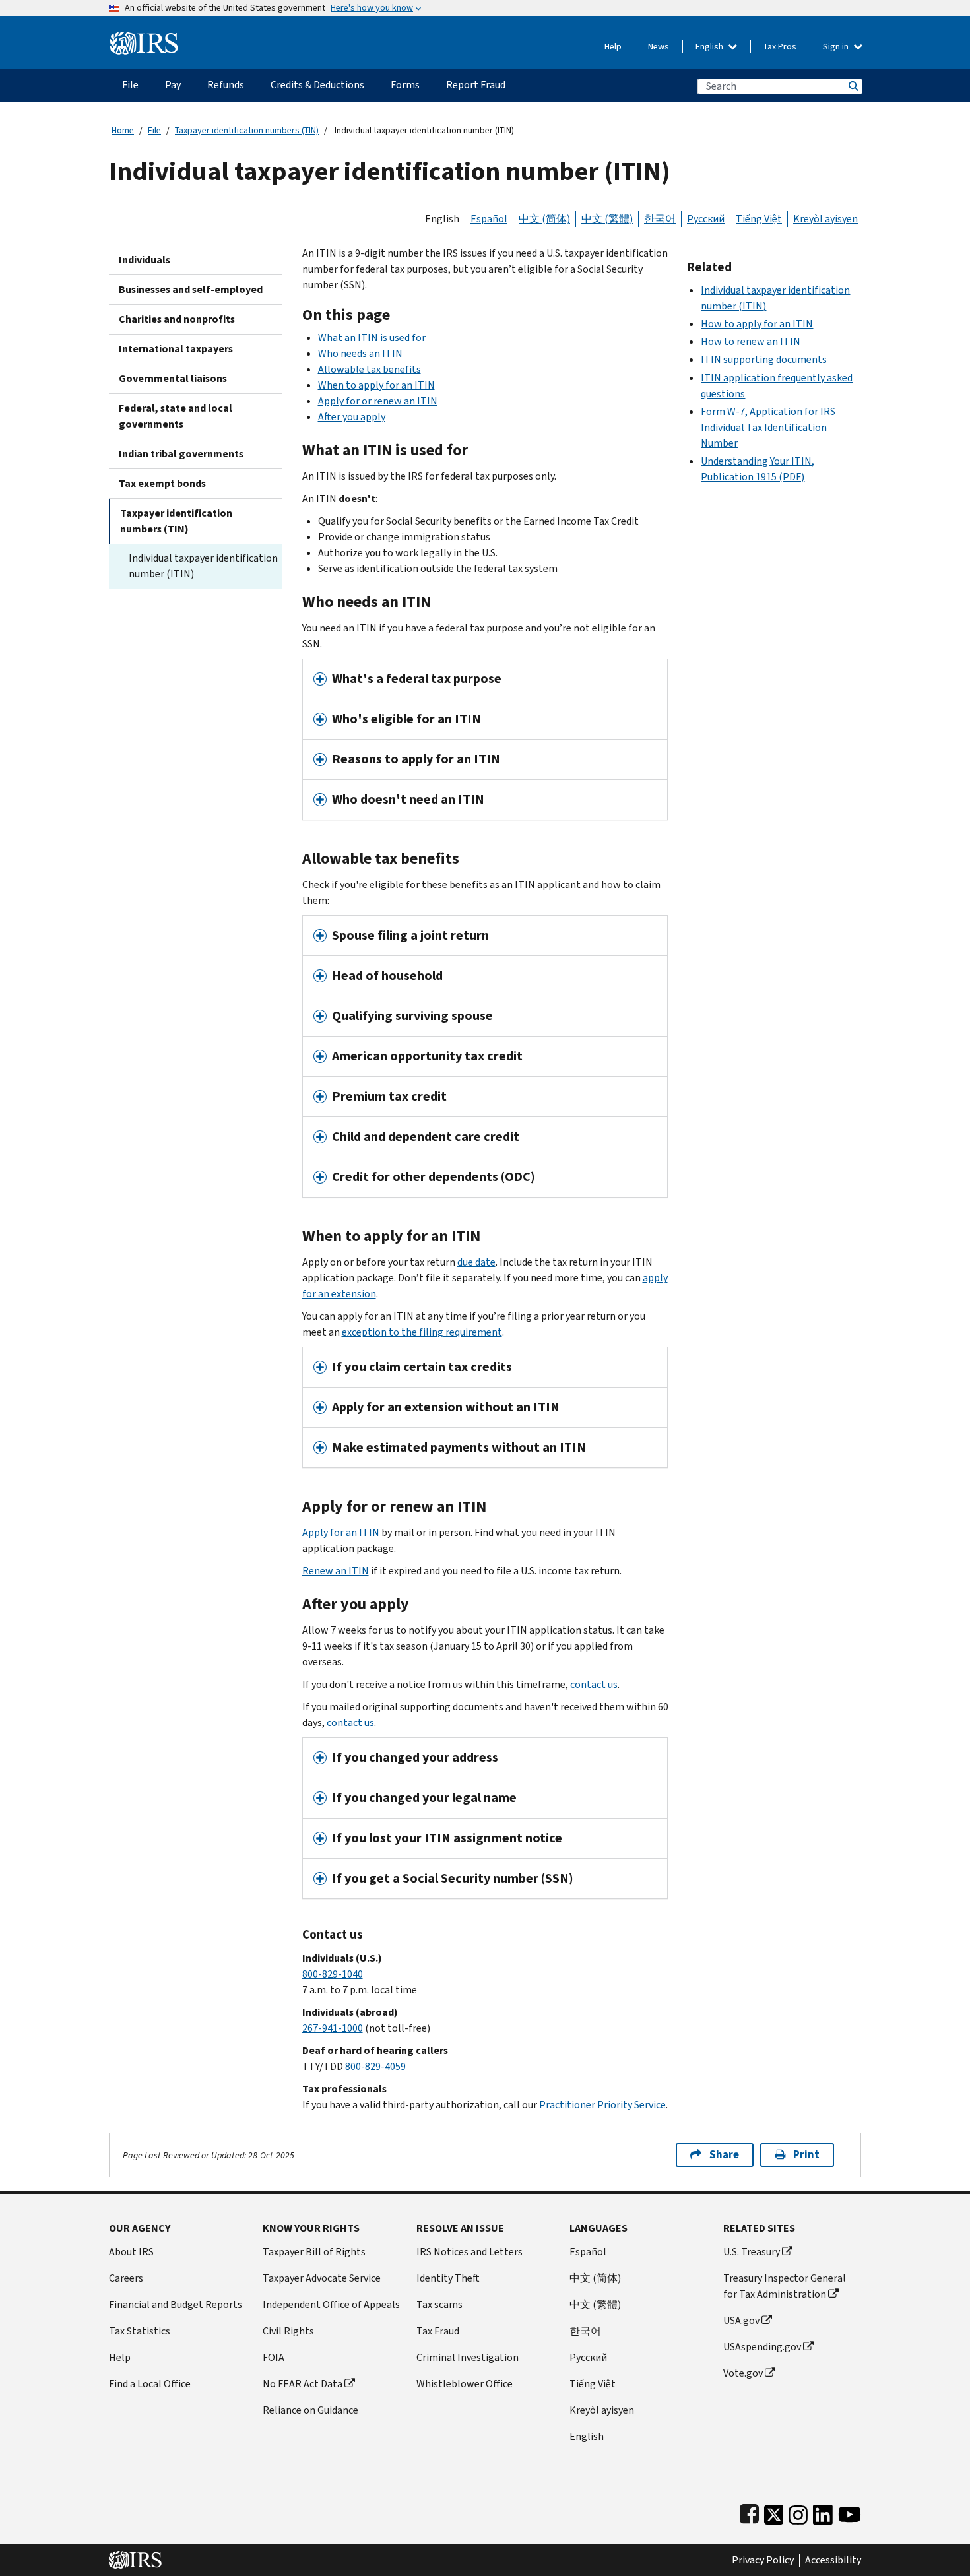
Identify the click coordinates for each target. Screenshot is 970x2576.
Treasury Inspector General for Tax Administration (785, 2286)
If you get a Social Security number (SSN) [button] (453, 1878)
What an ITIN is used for (372, 338)
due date (476, 1262)
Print (806, 2155)
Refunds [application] (226, 85)
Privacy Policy (763, 2560)
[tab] (485, 679)
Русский (706, 219)
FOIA (274, 2357)
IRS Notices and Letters (469, 2252)
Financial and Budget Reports (176, 2304)
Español (489, 219)
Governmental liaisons (173, 378)
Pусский (588, 2357)
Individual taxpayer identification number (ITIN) (203, 566)
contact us (594, 1684)
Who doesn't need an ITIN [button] (408, 799)
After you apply (352, 417)
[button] (485, 719)
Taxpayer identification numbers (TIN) (247, 130)
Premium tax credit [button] (389, 1096)
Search (853, 86)
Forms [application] (405, 85)
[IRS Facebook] (749, 2512)
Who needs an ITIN (360, 353)
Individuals (145, 260)
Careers (126, 2278)
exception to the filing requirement (422, 1332)
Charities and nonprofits (177, 319)
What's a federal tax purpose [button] (417, 679)
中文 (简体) (544, 219)
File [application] (130, 85)
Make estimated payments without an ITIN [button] (459, 1447)
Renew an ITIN (336, 1571)
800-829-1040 (333, 1974)
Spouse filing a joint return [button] (410, 935)
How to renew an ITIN (751, 341)
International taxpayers (176, 349)
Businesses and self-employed (191, 289)
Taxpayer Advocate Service (322, 2278)
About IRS (131, 2252)
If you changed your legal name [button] (424, 1798)
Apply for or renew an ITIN (378, 401)
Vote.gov (743, 2373)
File (154, 130)
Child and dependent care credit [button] (426, 1137)
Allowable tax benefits (370, 369)
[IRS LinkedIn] (823, 2512)
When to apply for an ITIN (376, 385)
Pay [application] (173, 85)
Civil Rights (288, 2331)
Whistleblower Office (465, 2384)
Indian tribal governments (181, 454)
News (659, 47)
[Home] (144, 38)
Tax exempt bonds (162, 483)
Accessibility (833, 2560)
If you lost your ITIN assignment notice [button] (447, 1838)
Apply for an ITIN (341, 1532)
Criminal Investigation (468, 2357)
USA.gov (741, 2320)
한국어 (660, 219)
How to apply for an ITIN (757, 324)
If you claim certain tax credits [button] (422, 1367)
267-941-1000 (333, 2028)
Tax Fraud (438, 2331)
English (710, 47)
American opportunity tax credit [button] (427, 1056)
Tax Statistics (140, 2331)
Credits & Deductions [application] (317, 85)
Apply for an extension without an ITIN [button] (446, 1407)
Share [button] (724, 2155)
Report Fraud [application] (476, 85)
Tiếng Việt (759, 219)
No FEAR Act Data (303, 2384)
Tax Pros (780, 47)
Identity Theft (448, 2278)
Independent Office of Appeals (331, 2304)
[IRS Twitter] (774, 2512)
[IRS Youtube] (850, 2512)
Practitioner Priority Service (602, 2105)
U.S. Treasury (752, 2252)
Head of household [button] (387, 976)
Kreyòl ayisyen (825, 219)
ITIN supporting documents (764, 359)
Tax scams (439, 2304)
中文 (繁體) (607, 219)
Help (613, 47)
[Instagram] (798, 2512)
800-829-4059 (375, 2066)
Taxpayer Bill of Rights (314, 2252)
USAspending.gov (762, 2347)
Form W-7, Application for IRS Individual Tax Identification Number (768, 427)
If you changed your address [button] (415, 1757)
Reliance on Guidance (310, 2410)
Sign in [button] (837, 47)
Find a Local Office (150, 2384)
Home (123, 130)
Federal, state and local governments (176, 416)
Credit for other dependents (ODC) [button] (434, 1177)
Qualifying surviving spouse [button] (412, 1016)
